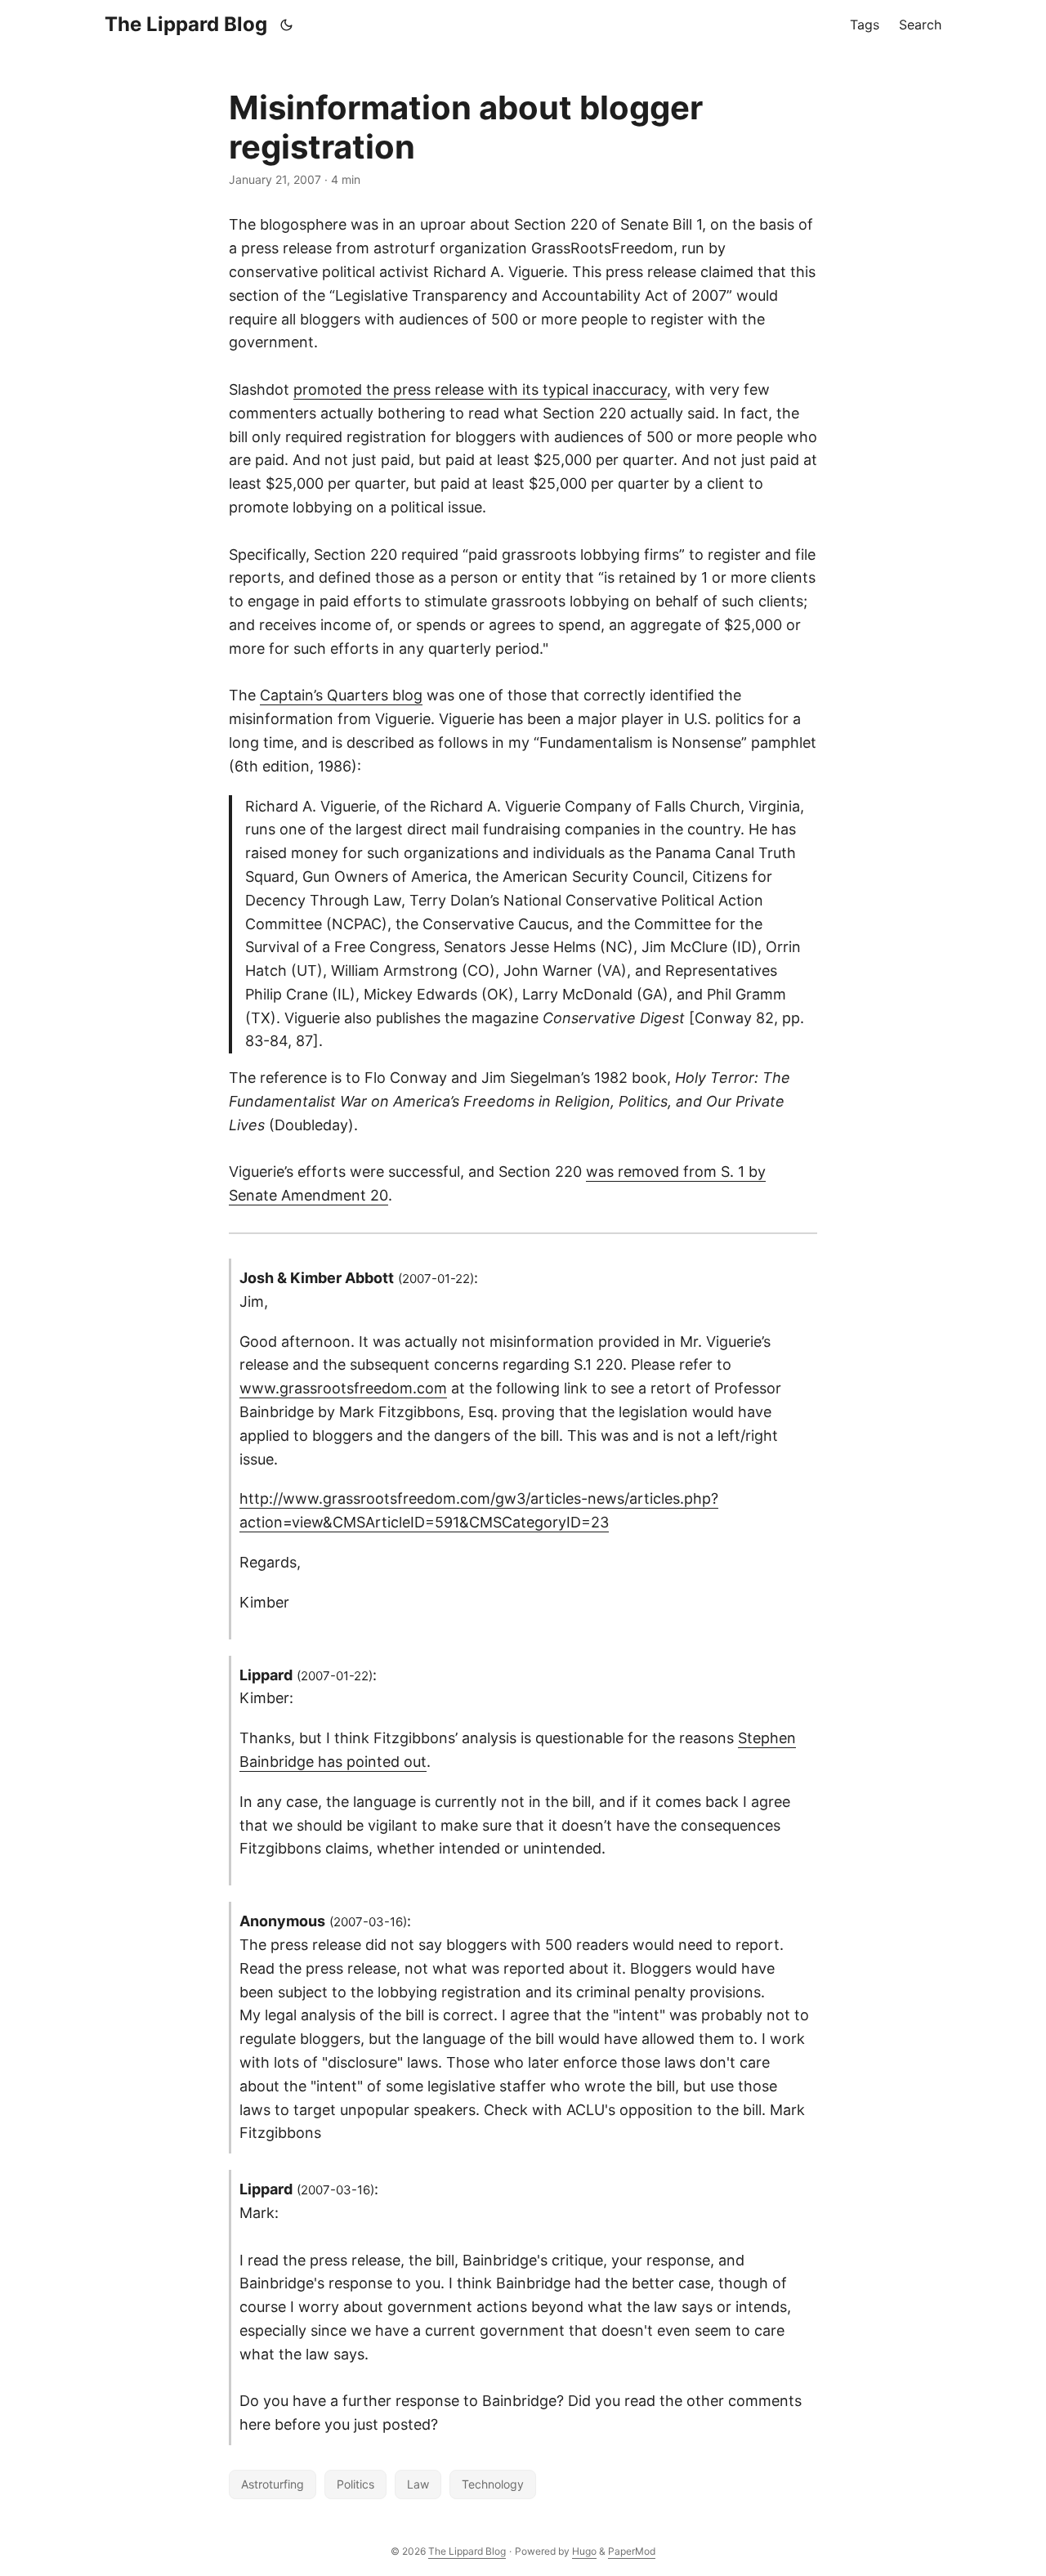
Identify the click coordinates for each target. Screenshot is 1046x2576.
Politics (355, 2484)
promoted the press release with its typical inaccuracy (480, 389)
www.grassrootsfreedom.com (343, 1388)
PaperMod (632, 2551)
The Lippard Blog (186, 24)
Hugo (584, 2551)
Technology (493, 2484)
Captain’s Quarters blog (341, 695)
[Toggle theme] (287, 25)
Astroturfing (273, 2484)
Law (418, 2484)
